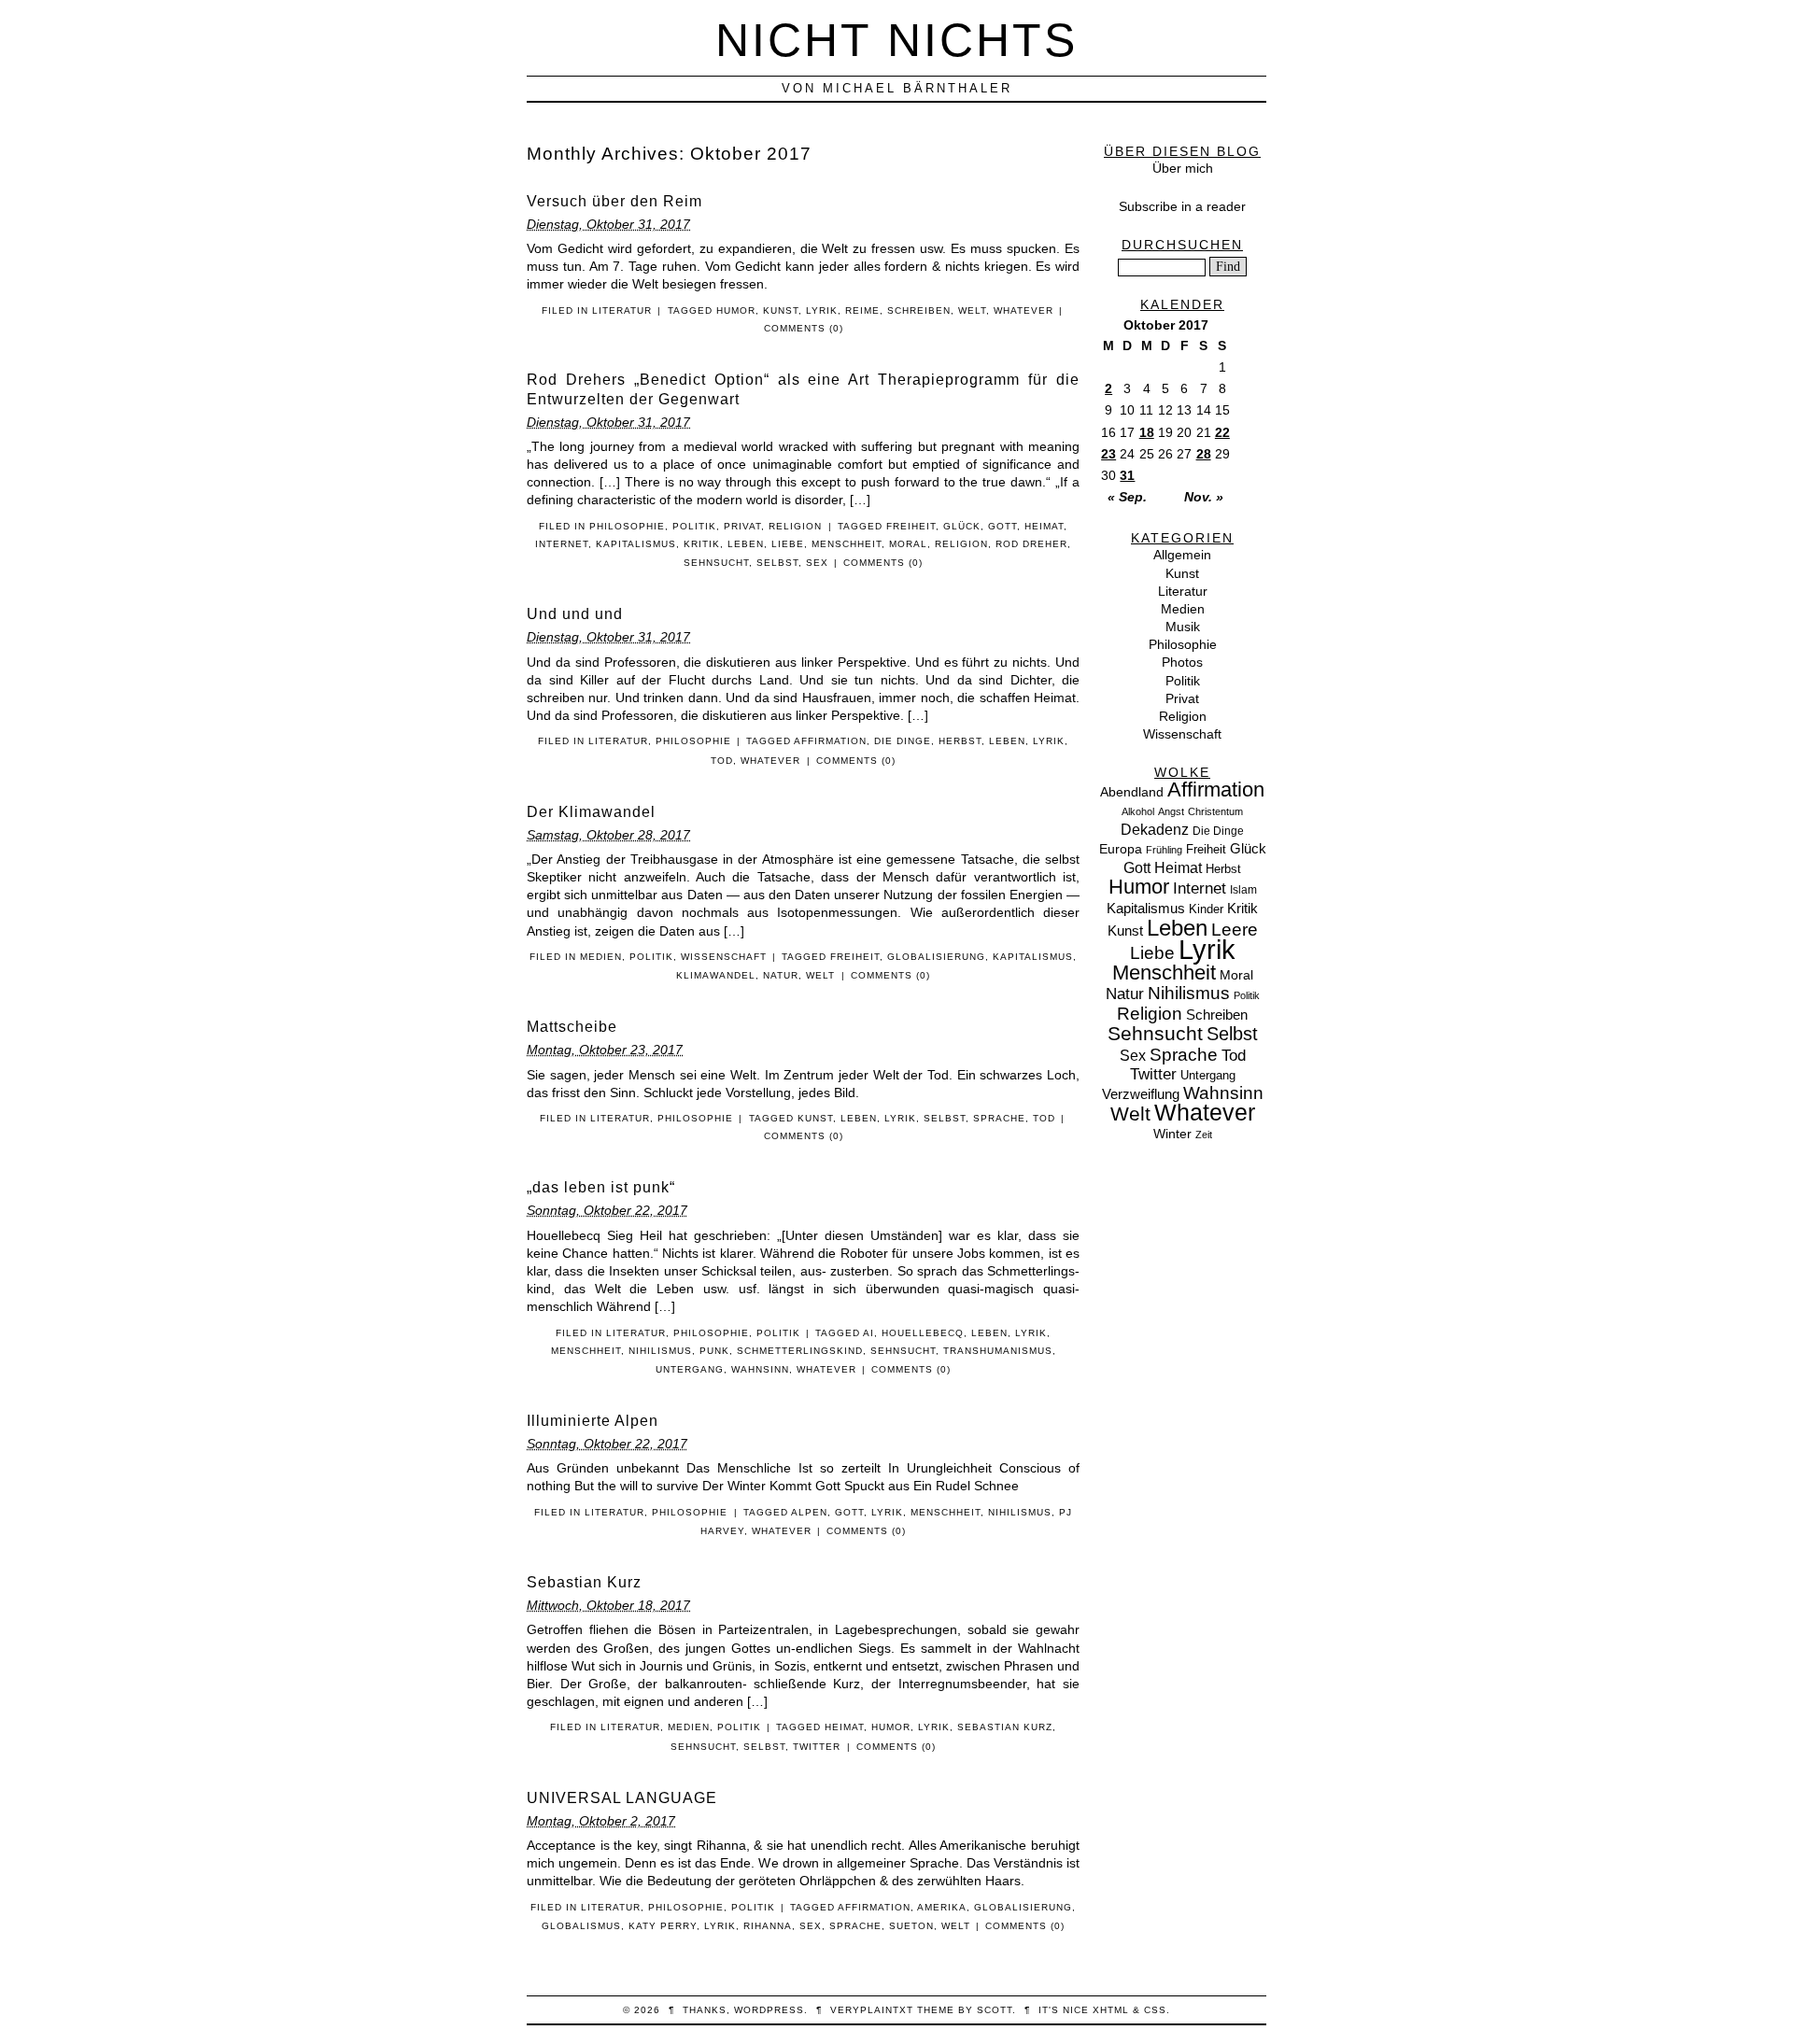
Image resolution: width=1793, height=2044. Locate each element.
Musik (1183, 627)
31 (1127, 475)
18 (1147, 432)
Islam (1243, 890)
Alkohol (1138, 811)
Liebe (788, 544)
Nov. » (1204, 497)
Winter (1172, 1134)
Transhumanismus (998, 1351)
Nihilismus (660, 1351)
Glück (962, 526)
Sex (817, 563)
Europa (1121, 849)
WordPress (769, 2010)
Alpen (809, 1512)
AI (868, 1333)
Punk (714, 1351)
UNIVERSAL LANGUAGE (622, 1798)
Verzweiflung (1141, 1094)
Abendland (1132, 792)
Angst (1171, 811)
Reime (862, 310)
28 (1204, 454)
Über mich (1183, 168)
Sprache (999, 1118)
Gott (1002, 526)
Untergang (690, 1369)
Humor (736, 310)
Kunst (781, 310)
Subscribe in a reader (1182, 206)
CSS (1155, 2010)
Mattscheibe (572, 1027)
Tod (722, 761)
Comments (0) (804, 328)
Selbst (777, 563)
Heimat (1044, 526)
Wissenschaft (724, 957)
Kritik (702, 544)
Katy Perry (663, 1926)
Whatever (1024, 310)
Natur (781, 975)
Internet (562, 544)
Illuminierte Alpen (593, 1421)
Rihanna (768, 1926)
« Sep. (1127, 497)
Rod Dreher (1031, 544)
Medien (601, 957)
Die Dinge (903, 741)
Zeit (1204, 1135)
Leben (746, 544)
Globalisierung (936, 957)
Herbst (960, 741)
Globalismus (581, 1926)
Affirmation (830, 741)
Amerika (942, 1907)
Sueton (911, 1926)
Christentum (1215, 811)
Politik (694, 526)
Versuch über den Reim (614, 201)
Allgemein (1182, 555)
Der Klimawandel (591, 812)
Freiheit (911, 526)
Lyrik (822, 310)
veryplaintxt (872, 2010)
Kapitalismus (636, 544)
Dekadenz (1155, 830)
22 (1222, 432)
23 (1108, 454)
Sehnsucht (716, 563)
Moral (908, 544)
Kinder (1206, 909)
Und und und (575, 614)
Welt (972, 310)
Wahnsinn (760, 1369)
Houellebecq (923, 1333)
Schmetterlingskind (800, 1351)
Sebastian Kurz (584, 1582)
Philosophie (627, 526)
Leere (1235, 930)
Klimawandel (716, 975)
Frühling (1164, 850)
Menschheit (847, 544)
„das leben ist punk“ (601, 1187)
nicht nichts (896, 40)
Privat (742, 526)
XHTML (1111, 2010)
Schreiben (919, 310)
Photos (1182, 662)
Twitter (817, 1747)
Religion (795, 526)
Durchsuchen (1182, 245)
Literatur (622, 310)
